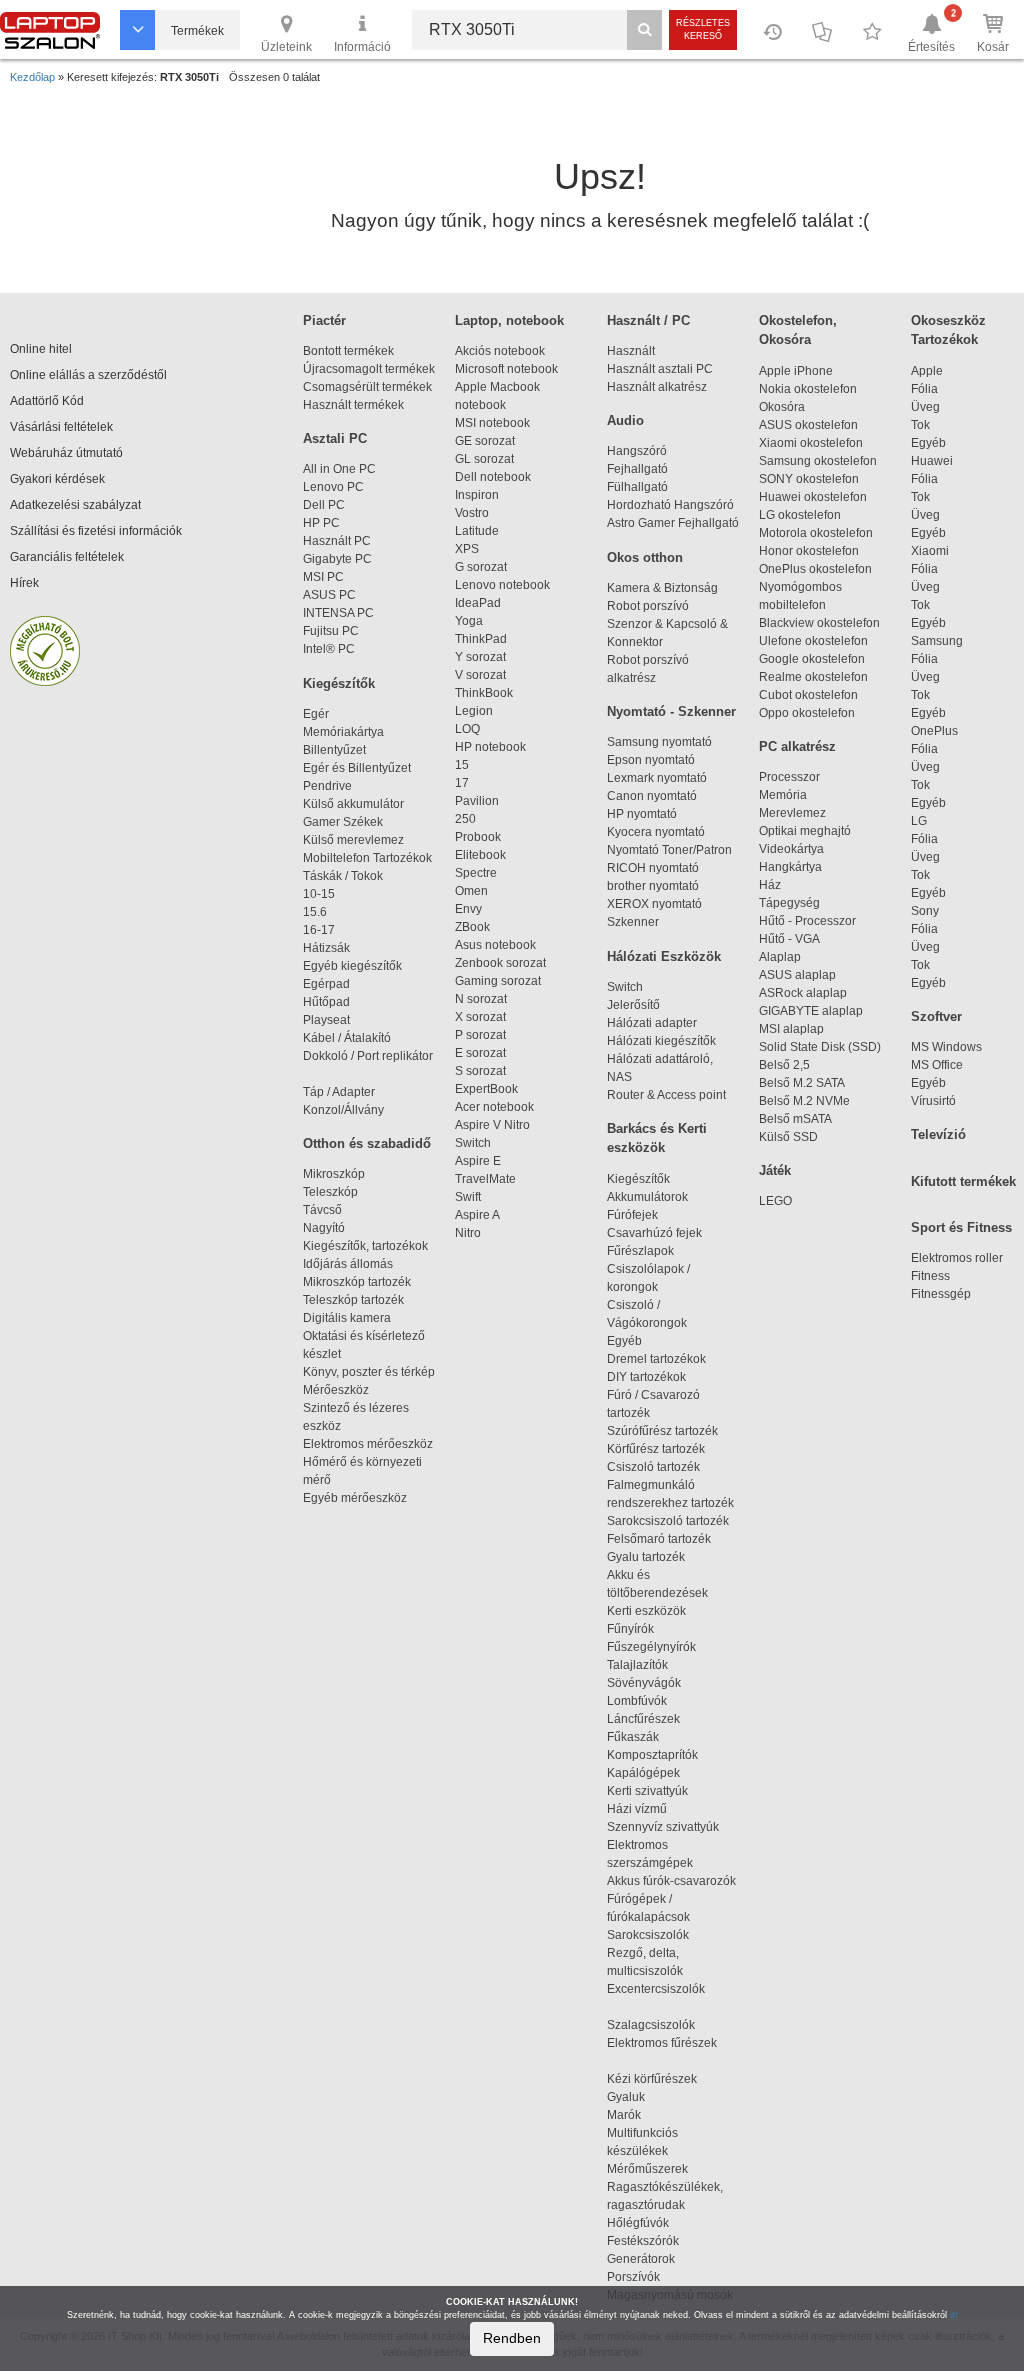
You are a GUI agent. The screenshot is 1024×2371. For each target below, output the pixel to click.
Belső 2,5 (784, 1065)
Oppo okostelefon (807, 713)
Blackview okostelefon (819, 623)
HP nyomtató (642, 814)
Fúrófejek (641, 1215)
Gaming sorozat (501, 981)
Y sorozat (480, 657)
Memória (783, 795)
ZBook (472, 927)
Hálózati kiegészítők (661, 1041)
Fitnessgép (941, 1294)
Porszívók (633, 2277)
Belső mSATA (798, 1119)
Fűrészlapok (649, 1251)
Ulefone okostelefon (813, 641)
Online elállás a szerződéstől (88, 375)
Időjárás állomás (348, 1264)
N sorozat (481, 999)
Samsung (937, 641)
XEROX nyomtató (654, 904)
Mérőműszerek (647, 2169)
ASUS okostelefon (808, 425)
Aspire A (477, 1215)
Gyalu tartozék (646, 1557)
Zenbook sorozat (500, 963)
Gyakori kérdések (57, 479)
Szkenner (633, 922)
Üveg (925, 407)
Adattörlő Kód (47, 401)
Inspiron (477, 495)
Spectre (476, 873)
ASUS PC (329, 595)
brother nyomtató (653, 886)
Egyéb (928, 443)
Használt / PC (648, 320)
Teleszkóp (330, 1192)
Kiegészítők (339, 683)
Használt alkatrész (657, 387)
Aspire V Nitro (495, 1125)
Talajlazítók (637, 1665)
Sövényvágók (653, 1683)
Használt (631, 351)
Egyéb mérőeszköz (355, 1498)
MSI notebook (492, 423)
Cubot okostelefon (808, 695)
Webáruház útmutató (66, 453)
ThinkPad (481, 639)
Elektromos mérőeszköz (368, 1444)
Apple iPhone (796, 371)
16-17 (319, 930)
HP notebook (490, 747)
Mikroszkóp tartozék (357, 1282)
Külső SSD (788, 1137)
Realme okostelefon (813, 677)
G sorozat (481, 567)
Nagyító (324, 1228)
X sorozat (480, 1017)
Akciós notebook (500, 351)
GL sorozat (484, 459)
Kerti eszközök (646, 1611)
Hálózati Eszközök (664, 956)
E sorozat (480, 1053)
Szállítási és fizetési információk (96, 531)
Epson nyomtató (651, 760)
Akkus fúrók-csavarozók (671, 1881)
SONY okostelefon (809, 479)
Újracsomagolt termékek (369, 369)
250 (465, 819)
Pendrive (327, 786)
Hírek (24, 583)
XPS (467, 549)
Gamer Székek (343, 822)
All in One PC (339, 469)
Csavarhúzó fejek (663, 1233)
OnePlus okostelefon (815, 569)
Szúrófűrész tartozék (662, 1431)
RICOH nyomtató (653, 868)
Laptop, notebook (509, 320)
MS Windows (946, 1047)
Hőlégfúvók (638, 2223)
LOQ (467, 729)
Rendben (512, 2338)
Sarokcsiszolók (654, 1935)
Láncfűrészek (652, 1719)
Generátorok (641, 2259)
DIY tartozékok (646, 1377)
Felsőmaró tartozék (659, 1539)
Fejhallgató (637, 469)
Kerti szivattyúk (647, 1791)
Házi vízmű (637, 1809)
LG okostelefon (800, 515)
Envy (468, 909)
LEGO (775, 1201)
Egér (316, 714)
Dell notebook (493, 477)
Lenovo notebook (502, 585)
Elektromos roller (957, 1258)
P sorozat (480, 1035)
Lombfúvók (637, 1701)
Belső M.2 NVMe (807, 1101)
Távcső (322, 1210)
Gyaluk (647, 2097)
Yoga (469, 621)
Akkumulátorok (656, 1197)
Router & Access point (666, 1095)
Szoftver (936, 1016)
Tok (920, 425)
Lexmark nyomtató (657, 778)
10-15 (319, 894)
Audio (625, 420)
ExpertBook (486, 1089)
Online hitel (41, 349)
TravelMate (488, 1179)
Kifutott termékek (963, 1181)
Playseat (326, 1020)
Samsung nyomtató (659, 742)
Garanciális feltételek (67, 557)
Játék (775, 1170)
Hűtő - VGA (789, 939)
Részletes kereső (703, 29)
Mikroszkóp (334, 1174)
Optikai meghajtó (805, 831)
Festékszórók (643, 2241)
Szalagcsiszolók (651, 2025)
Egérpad (326, 984)
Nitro (468, 1233)
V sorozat (480, 675)
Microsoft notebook (506, 369)
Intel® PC (329, 649)
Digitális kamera (347, 1318)
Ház (770, 885)
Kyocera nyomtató (656, 832)
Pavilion (477, 801)
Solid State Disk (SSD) (820, 1047)
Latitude (477, 531)
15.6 (315, 912)
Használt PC (337, 541)
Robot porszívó (648, 606)
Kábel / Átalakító (350, 1038)
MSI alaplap (791, 1029)
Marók (636, 2115)
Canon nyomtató (652, 796)
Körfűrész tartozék (656, 1449)
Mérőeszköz (336, 1390)
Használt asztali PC (660, 369)
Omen (471, 891)
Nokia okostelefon (808, 389)
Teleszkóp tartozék (353, 1300)
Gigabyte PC (337, 559)
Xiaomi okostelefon (811, 443)
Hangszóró (637, 451)
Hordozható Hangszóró (670, 505)
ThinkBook (484, 693)
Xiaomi (930, 551)
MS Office (937, 1065)
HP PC (321, 523)
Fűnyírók (630, 1629)
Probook (478, 837)
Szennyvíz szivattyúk (663, 1827)
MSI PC (323, 577)
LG (919, 821)
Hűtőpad (326, 1002)
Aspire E (478, 1161)
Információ (362, 47)
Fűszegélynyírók (656, 1647)
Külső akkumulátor (353, 804)
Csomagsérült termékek (367, 387)
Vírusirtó (933, 1101)
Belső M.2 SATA (802, 1083)
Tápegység (789, 903)
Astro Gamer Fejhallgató (673, 523)
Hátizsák (326, 948)
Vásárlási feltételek (61, 427)
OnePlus (934, 731)
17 (462, 783)
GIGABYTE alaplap (814, 1011)
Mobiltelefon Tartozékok (367, 858)
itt (954, 2315)
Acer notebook (494, 1107)
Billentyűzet (334, 750)
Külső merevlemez (353, 840)
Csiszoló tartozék (653, 1467)
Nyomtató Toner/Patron (669, 850)
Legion (474, 711)
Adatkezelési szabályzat (75, 505)
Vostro (472, 513)
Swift (468, 1197)
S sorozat (480, 1071)
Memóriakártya (343, 732)
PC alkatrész (797, 746)
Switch (473, 1143)
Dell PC (324, 505)
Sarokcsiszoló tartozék (668, 1521)
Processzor (789, 777)
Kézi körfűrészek (661, 2079)
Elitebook (480, 855)
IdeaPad (478, 603)
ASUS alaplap (800, 975)
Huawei (932, 461)
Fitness (930, 1276)
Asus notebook (495, 945)
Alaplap (780, 957)
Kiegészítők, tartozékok (365, 1246)
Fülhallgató (637, 487)
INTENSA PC (338, 613)
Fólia (924, 389)
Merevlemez (792, 813)
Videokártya (791, 849)
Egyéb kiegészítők (352, 966)
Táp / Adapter (339, 1092)
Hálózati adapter (652, 1023)
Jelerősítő (633, 1005)
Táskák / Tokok (343, 876)
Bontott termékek (348, 351)
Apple (927, 371)
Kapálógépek (643, 1773)
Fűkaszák (633, 1737)
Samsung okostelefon (818, 461)
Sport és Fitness (961, 1227)
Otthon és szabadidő (367, 1143)
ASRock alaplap (806, 993)
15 (462, 765)
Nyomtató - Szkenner (671, 711)
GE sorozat (488, 441)
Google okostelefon (812, 659)
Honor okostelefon (809, 551)
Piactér (324, 320)
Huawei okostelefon (813, 497)
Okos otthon (645, 557)
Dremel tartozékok (665, 1359)
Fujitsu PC (331, 631)
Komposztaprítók (652, 1755)
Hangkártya (790, 867)
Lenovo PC (333, 487)
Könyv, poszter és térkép (369, 1372)
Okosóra (782, 407)
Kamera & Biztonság (662, 588)
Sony (925, 911)
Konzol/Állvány (343, 1110)
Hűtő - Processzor (807, 921)
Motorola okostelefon (816, 533)
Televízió (938, 1134)
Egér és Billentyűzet (357, 768)
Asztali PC (335, 438)
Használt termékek (353, 405)
